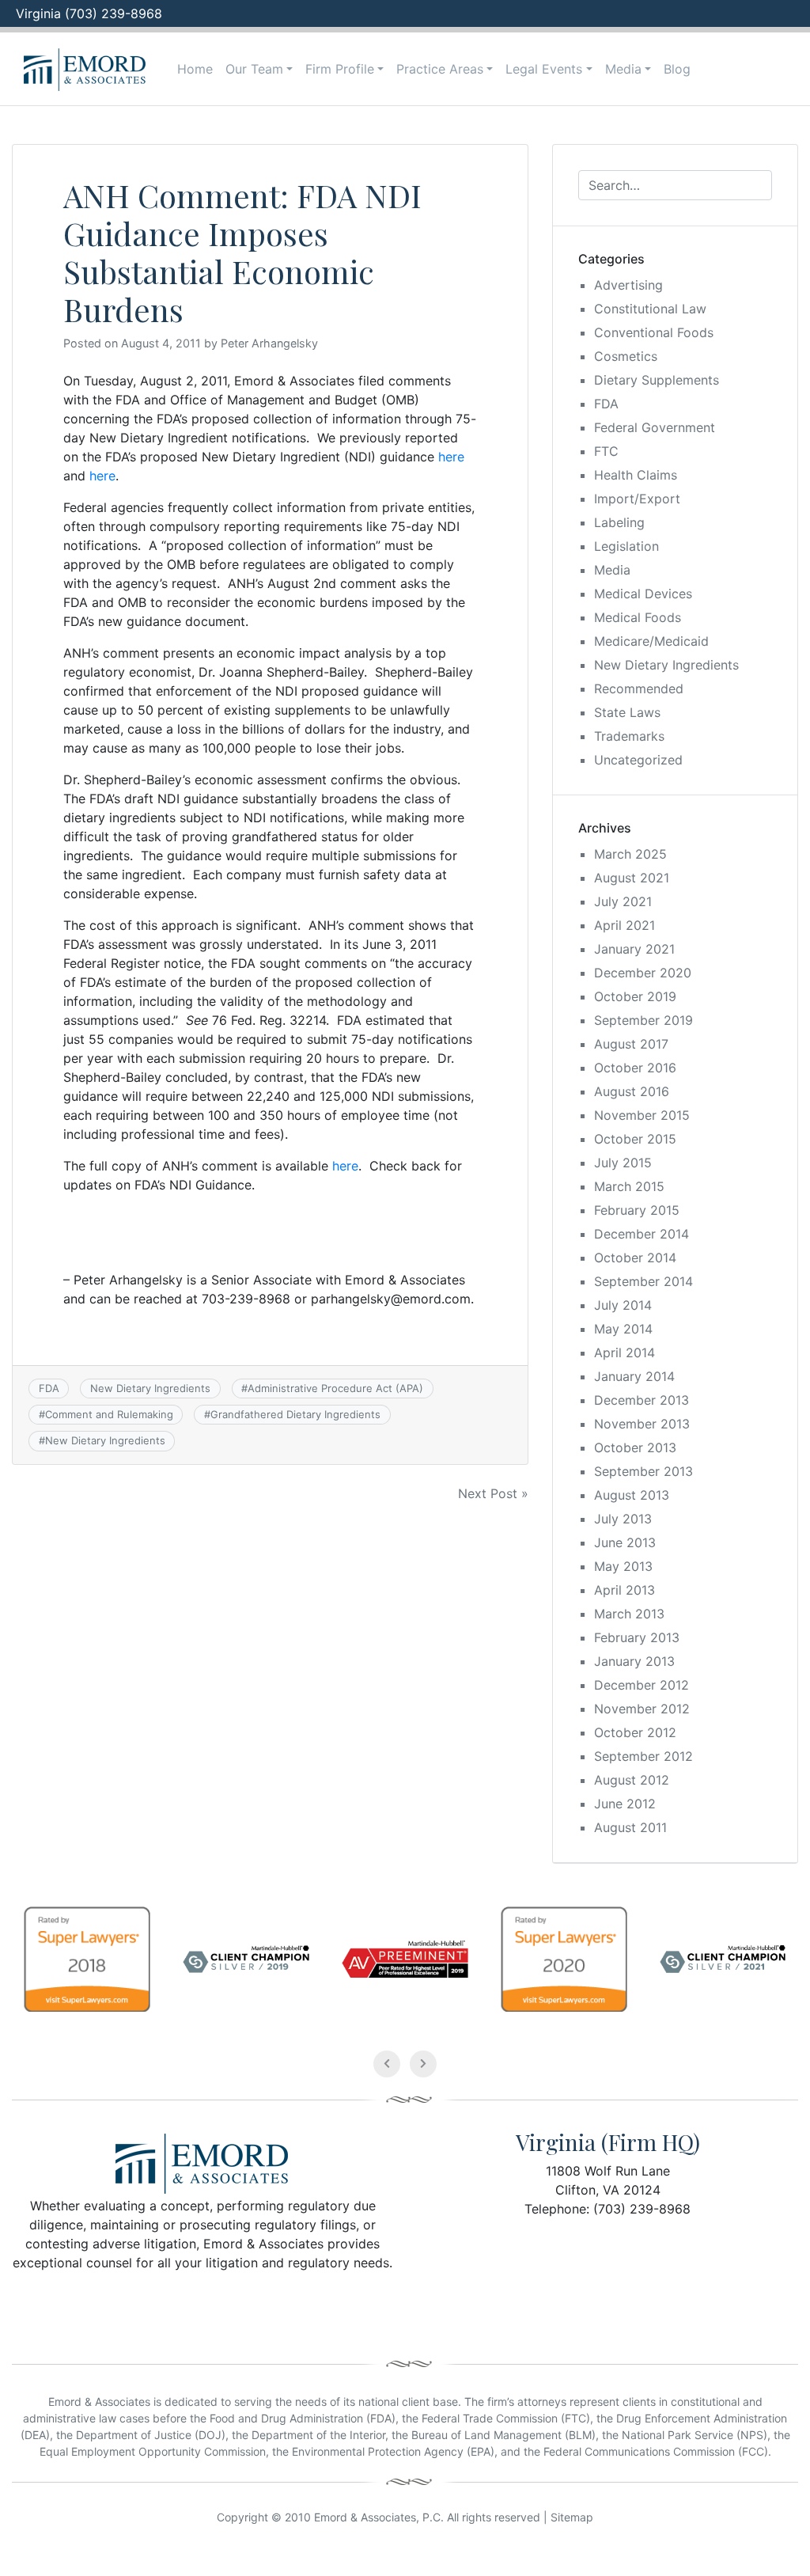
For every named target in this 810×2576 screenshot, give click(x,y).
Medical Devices (643, 594)
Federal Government (655, 427)
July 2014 (623, 1305)
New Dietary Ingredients (150, 1388)
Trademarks (629, 736)
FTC (606, 451)
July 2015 (623, 1163)
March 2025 (630, 854)
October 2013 (635, 1447)
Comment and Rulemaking (109, 1414)
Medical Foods (638, 617)
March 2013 (629, 1614)
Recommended (639, 689)
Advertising (628, 285)
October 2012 (635, 1732)
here (451, 457)
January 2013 (634, 1661)
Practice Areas (440, 69)
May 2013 (623, 1566)
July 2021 (623, 901)
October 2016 (635, 1068)
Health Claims (636, 475)
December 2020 (643, 973)
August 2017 (631, 1044)
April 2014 (625, 1352)
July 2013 (623, 1519)
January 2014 (634, 1376)
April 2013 (625, 1590)
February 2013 (637, 1637)
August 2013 (632, 1495)
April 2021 (625, 925)
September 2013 (643, 1471)
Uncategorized (638, 760)
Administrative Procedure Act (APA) (335, 1388)
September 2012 (643, 1756)
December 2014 (642, 1234)
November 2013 (642, 1424)
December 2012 (642, 1685)
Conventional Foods (654, 332)
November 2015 (642, 1115)
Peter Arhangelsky (269, 343)
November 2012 (642, 1709)
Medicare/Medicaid (651, 641)
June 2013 (625, 1542)
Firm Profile (340, 69)
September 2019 (643, 1020)
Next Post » (493, 1493)
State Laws (627, 712)
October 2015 (635, 1139)
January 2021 (634, 949)
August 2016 (632, 1091)
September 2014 (643, 1281)
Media (623, 69)
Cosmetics (626, 356)
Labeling (619, 522)
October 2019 (635, 996)
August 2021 (632, 878)
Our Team (254, 69)
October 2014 (635, 1258)
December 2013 (642, 1400)
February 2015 (637, 1210)
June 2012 (625, 1804)
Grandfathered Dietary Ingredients (295, 1414)
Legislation (626, 546)
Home (195, 69)
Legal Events (544, 69)
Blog (677, 69)
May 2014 (623, 1329)
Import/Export (637, 499)
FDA (49, 1388)
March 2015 (629, 1186)
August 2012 (632, 1780)
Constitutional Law (650, 309)
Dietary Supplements (657, 380)
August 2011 (630, 1827)
